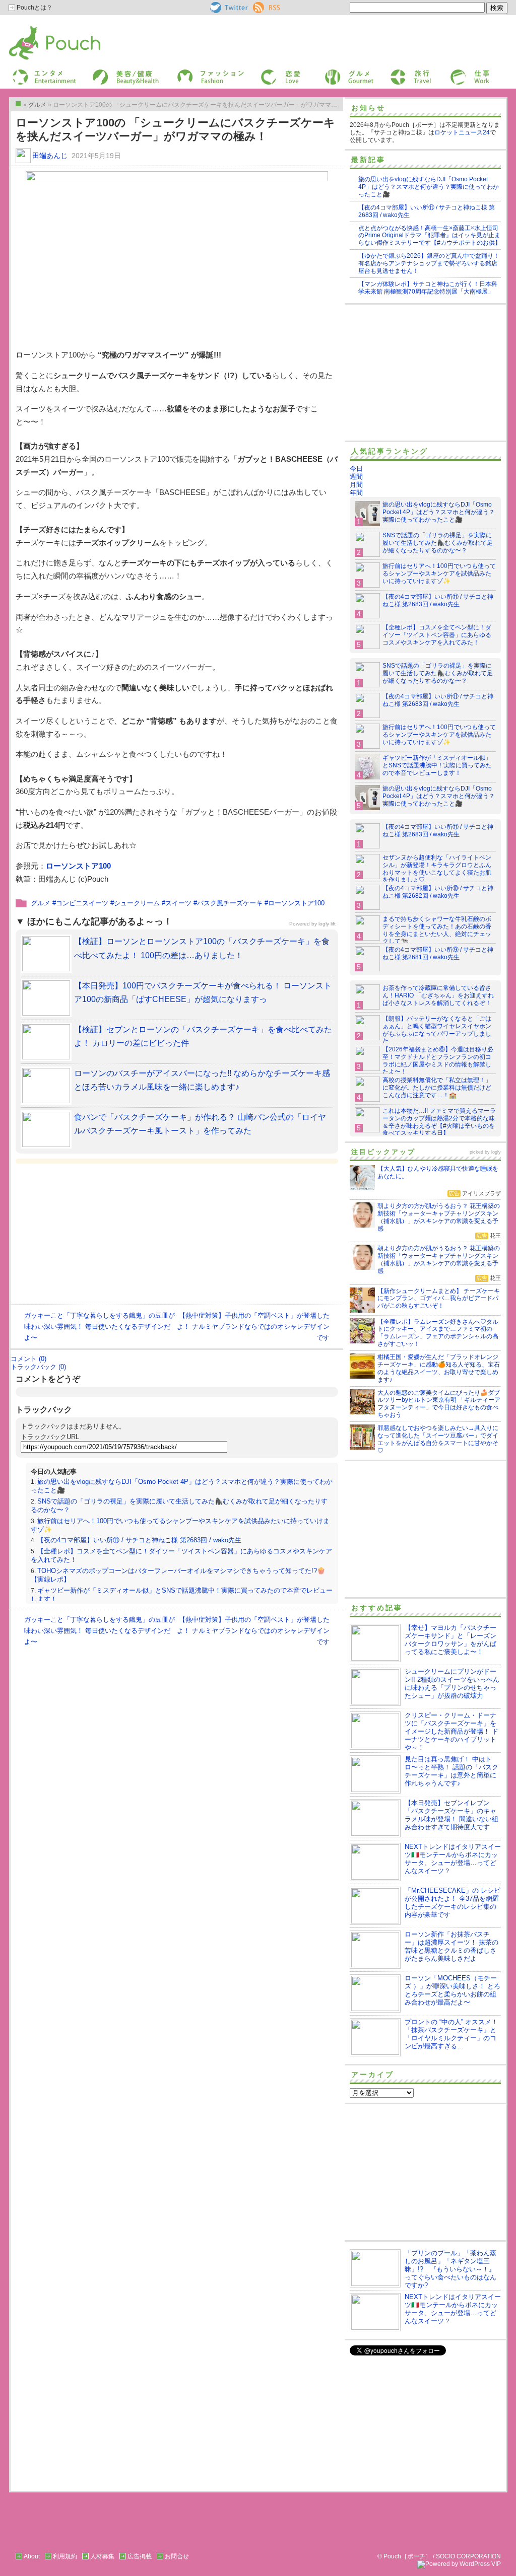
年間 (356, 493)
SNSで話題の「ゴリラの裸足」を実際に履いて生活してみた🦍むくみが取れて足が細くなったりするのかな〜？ (438, 543)
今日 (356, 469)
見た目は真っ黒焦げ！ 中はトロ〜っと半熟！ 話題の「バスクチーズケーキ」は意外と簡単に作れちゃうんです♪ (451, 1771)
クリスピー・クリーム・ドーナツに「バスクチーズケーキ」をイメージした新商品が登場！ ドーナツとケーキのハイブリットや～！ (451, 1731)
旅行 (396, 72)
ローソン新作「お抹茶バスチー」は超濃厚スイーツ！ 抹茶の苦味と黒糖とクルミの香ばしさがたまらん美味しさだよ (451, 1946)
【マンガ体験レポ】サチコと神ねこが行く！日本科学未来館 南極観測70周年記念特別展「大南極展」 (428, 288)
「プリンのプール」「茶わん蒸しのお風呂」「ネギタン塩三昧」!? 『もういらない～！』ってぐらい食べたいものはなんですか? (450, 2269)
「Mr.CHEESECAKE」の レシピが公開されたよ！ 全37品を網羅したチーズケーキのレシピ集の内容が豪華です (453, 1903)
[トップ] (18, 104)
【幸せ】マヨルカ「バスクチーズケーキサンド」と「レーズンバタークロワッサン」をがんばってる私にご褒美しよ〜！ (450, 1640)
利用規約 (65, 2556)
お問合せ (177, 2556)
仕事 (456, 72)
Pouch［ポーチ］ (35, 28)
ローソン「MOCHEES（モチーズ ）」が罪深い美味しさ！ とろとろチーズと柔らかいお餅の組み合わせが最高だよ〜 (453, 1990)
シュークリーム (137, 903)
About (32, 2556)
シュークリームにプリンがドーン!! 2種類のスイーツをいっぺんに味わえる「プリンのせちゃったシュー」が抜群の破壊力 (452, 1684)
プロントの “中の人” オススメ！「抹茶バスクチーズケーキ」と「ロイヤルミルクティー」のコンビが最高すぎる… (451, 2034)
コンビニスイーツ (82, 903)
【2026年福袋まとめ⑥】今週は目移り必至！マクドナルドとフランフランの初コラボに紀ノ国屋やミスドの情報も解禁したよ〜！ (438, 1061)
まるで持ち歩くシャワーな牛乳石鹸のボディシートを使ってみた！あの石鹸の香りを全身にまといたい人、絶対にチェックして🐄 (437, 930)
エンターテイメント (41, 72)
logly (496, 1152)
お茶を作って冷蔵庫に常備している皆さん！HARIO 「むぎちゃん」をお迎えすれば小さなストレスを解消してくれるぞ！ (438, 995)
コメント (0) (28, 1359)
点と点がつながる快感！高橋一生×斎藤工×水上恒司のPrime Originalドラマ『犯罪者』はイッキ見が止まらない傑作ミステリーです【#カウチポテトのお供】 (430, 236)
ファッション (194, 72)
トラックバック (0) (38, 1367)
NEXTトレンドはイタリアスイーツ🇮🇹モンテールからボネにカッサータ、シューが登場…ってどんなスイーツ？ (453, 1859)
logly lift (327, 924)
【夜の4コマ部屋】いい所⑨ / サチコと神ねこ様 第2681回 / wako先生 (438, 953)
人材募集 (102, 2556)
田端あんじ (50, 156)
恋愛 (266, 72)
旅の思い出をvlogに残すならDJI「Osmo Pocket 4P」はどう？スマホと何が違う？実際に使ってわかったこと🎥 (429, 187)
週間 (356, 477)
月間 (356, 485)
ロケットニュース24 (462, 132)
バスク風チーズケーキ (230, 903)
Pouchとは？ (34, 8)
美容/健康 (105, 72)
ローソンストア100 (78, 866)
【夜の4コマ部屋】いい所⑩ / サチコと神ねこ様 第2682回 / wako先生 (438, 892)
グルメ (333, 72)
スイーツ (178, 903)
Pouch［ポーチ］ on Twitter (228, 8)
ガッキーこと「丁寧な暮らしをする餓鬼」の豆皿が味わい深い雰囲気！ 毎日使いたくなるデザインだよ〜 (100, 1327)
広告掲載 (140, 2556)
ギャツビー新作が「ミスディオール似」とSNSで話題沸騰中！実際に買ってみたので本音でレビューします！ (437, 765)
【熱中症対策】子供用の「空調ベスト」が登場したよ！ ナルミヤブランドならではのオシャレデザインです (253, 1327)
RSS (259, 6)
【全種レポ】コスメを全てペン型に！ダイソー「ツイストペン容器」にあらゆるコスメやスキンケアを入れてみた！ (437, 635)
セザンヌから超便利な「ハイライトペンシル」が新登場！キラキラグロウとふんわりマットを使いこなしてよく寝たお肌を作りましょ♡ (437, 869)
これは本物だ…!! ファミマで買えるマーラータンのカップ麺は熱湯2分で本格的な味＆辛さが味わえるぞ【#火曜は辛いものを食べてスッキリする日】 (439, 1122)
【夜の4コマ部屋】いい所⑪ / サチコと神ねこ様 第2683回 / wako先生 (139, 1540)
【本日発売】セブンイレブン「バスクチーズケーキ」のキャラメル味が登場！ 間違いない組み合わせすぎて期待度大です (451, 1815)
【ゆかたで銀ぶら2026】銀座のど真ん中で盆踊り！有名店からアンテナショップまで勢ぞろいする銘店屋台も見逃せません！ (429, 263)
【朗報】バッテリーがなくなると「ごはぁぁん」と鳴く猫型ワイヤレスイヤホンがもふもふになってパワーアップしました (437, 1030)
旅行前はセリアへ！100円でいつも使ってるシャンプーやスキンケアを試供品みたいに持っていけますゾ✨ (439, 574)
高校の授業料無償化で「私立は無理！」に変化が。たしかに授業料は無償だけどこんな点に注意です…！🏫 (437, 1088)
